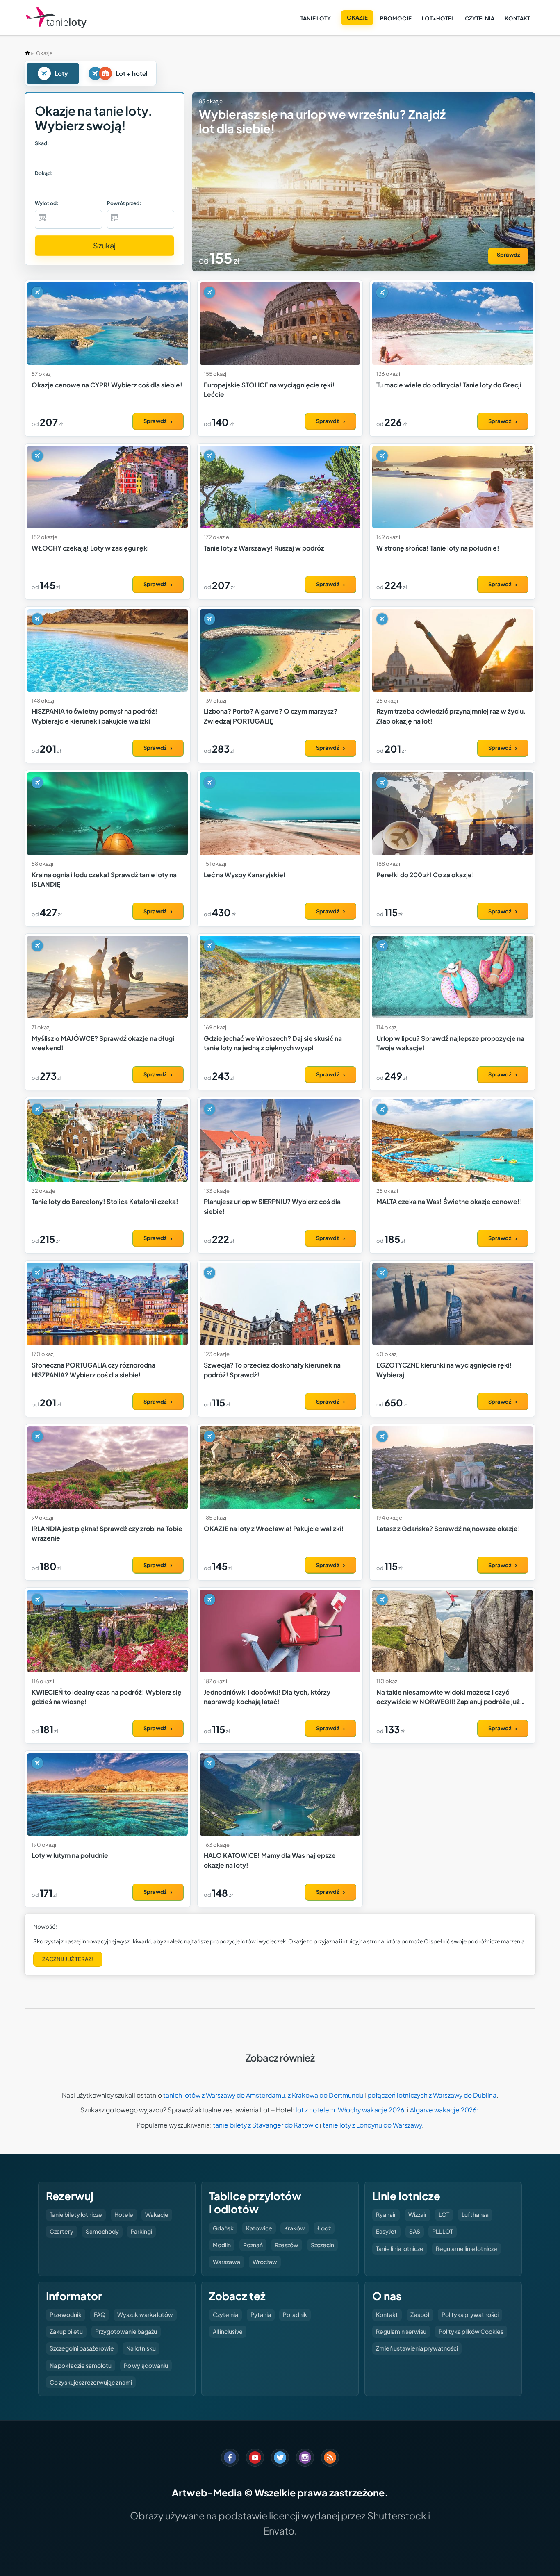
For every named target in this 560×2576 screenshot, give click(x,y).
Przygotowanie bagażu (126, 2331)
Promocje (396, 18)
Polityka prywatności (470, 2314)
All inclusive (228, 2331)
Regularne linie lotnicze (467, 2248)
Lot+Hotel (438, 18)
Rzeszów (287, 2245)
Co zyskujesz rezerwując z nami (91, 2382)
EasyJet (386, 2231)
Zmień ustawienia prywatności (417, 2348)
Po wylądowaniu (146, 2365)
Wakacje (157, 2214)
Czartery (61, 2231)
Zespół (420, 2314)
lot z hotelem (315, 2110)
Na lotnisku (141, 2348)
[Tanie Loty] (56, 18)
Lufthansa (475, 2214)
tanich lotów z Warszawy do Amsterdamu (224, 2095)
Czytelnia (480, 18)
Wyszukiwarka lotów (145, 2314)
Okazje (357, 17)
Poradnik (295, 2314)
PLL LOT (443, 2231)
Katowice (259, 2228)
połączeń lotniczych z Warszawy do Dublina (432, 2095)
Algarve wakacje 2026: (444, 2110)
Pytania (261, 2314)
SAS (415, 2231)
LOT (444, 2214)
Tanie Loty (316, 18)
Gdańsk (223, 2228)
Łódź (324, 2228)
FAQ (100, 2314)
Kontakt (517, 18)
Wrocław (265, 2262)
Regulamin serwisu (401, 2331)
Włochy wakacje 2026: (372, 2110)
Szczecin (322, 2245)
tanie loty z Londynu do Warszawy (372, 2125)
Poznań (253, 2245)
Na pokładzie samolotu (81, 2365)
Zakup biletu (66, 2331)
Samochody (102, 2231)
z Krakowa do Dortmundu (326, 2095)
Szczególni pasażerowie (82, 2348)
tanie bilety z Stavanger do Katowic (266, 2125)
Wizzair (418, 2214)
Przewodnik (66, 2314)
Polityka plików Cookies (471, 2331)
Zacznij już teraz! (68, 1959)
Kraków (295, 2228)
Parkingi (141, 2231)
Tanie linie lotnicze (400, 2248)
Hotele (124, 2214)
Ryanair (386, 2214)
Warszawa (227, 2262)
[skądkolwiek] (56, 158)
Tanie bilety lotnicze (76, 2214)
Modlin (222, 2245)
